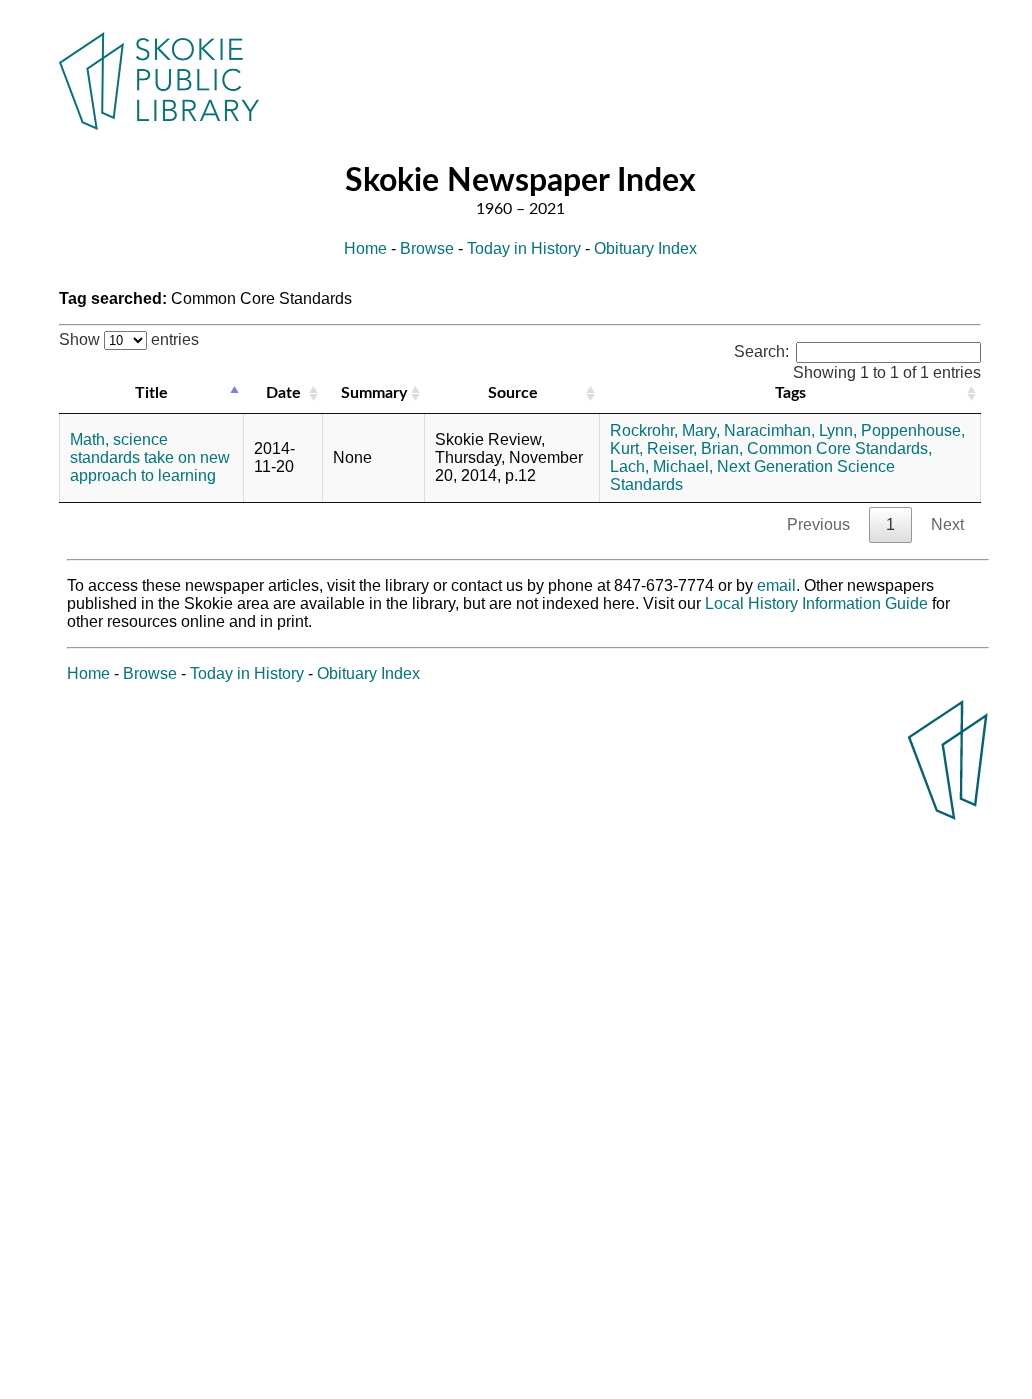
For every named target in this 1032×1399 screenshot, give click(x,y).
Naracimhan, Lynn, (790, 430)
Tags (790, 393)
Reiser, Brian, (695, 448)
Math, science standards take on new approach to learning (150, 457)
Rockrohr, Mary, (665, 430)
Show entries (129, 339)
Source (513, 393)
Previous (818, 524)
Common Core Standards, (839, 448)
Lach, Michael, (661, 466)
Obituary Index (645, 248)
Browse (427, 248)
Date (283, 393)
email (776, 585)
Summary (374, 393)
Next (947, 524)
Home (365, 248)
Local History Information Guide (816, 603)
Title (151, 393)
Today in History (524, 248)
